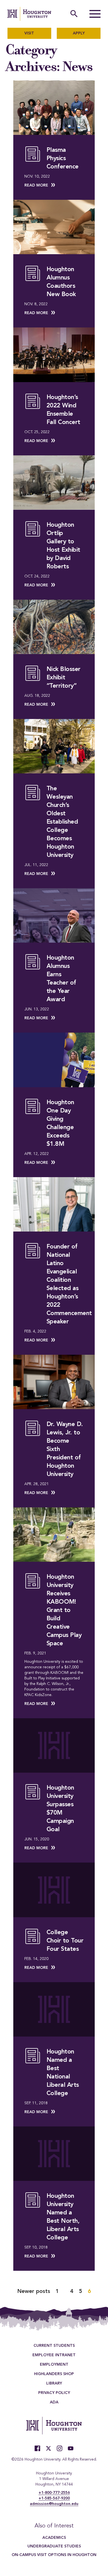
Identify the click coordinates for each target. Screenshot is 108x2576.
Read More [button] (36, 185)
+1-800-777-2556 (54, 2493)
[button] (95, 14)
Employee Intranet (54, 2355)
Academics (54, 2538)
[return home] (29, 14)
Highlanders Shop (54, 2374)
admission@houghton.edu (54, 2504)
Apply (79, 33)
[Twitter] (48, 2448)
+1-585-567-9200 (54, 2498)
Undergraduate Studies (54, 2546)
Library (54, 2383)
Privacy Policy (54, 2393)
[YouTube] (71, 2448)
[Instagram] (60, 2448)
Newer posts (34, 2292)
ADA (54, 2402)
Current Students (54, 2346)
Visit (29, 33)
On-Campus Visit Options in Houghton (54, 2555)
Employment (54, 2365)
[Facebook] (37, 2448)
